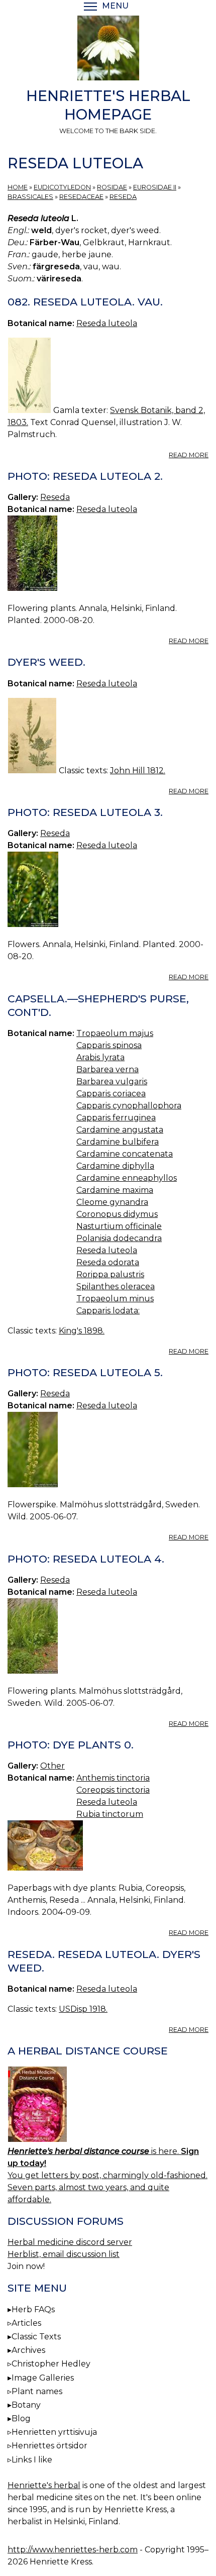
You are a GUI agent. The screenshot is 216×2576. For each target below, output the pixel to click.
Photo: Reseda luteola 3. (85, 812)
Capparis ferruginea (116, 1118)
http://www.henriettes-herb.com (73, 2550)
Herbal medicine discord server (70, 2242)
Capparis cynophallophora (129, 1106)
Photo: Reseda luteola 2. (85, 476)
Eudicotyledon (62, 187)
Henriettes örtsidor (49, 2446)
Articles (26, 2323)
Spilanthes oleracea (116, 1286)
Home (18, 187)
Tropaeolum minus (115, 1299)
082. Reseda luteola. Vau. (85, 302)
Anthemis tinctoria (113, 1778)
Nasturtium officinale (119, 1226)
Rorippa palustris (110, 1274)
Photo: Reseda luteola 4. (86, 1559)
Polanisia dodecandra (119, 1238)
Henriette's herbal (44, 2485)
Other (52, 1766)
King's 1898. (82, 1331)
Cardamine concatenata (125, 1154)
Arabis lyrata (100, 1057)
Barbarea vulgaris (112, 1081)
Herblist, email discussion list (64, 2254)
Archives (28, 2350)
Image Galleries (43, 2378)
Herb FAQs (33, 2309)
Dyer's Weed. (46, 662)
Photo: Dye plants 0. (71, 1745)
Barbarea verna (107, 1069)
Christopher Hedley (51, 2364)
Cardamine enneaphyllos (127, 1178)
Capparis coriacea (111, 1094)
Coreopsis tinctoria (113, 1790)
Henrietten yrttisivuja (54, 2432)
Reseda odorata (108, 1262)
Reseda (123, 197)
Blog (21, 2418)
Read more (189, 455)
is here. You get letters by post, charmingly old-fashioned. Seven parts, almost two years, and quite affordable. (107, 2175)
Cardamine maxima (115, 1190)
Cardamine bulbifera (118, 1142)
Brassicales (30, 197)
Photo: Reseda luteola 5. (85, 1372)
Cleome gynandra (112, 1202)
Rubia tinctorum (110, 1814)
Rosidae (112, 187)
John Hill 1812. (138, 770)
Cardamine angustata (120, 1130)
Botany (26, 2405)
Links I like (32, 2460)
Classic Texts (36, 2337)
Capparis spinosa (109, 1045)
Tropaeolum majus (115, 1033)
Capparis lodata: (108, 1311)
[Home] (108, 50)
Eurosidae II (155, 187)
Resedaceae (81, 197)
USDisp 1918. (83, 2009)
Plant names (37, 2391)
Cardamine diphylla (115, 1166)
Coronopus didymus (117, 1214)
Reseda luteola (107, 323)
